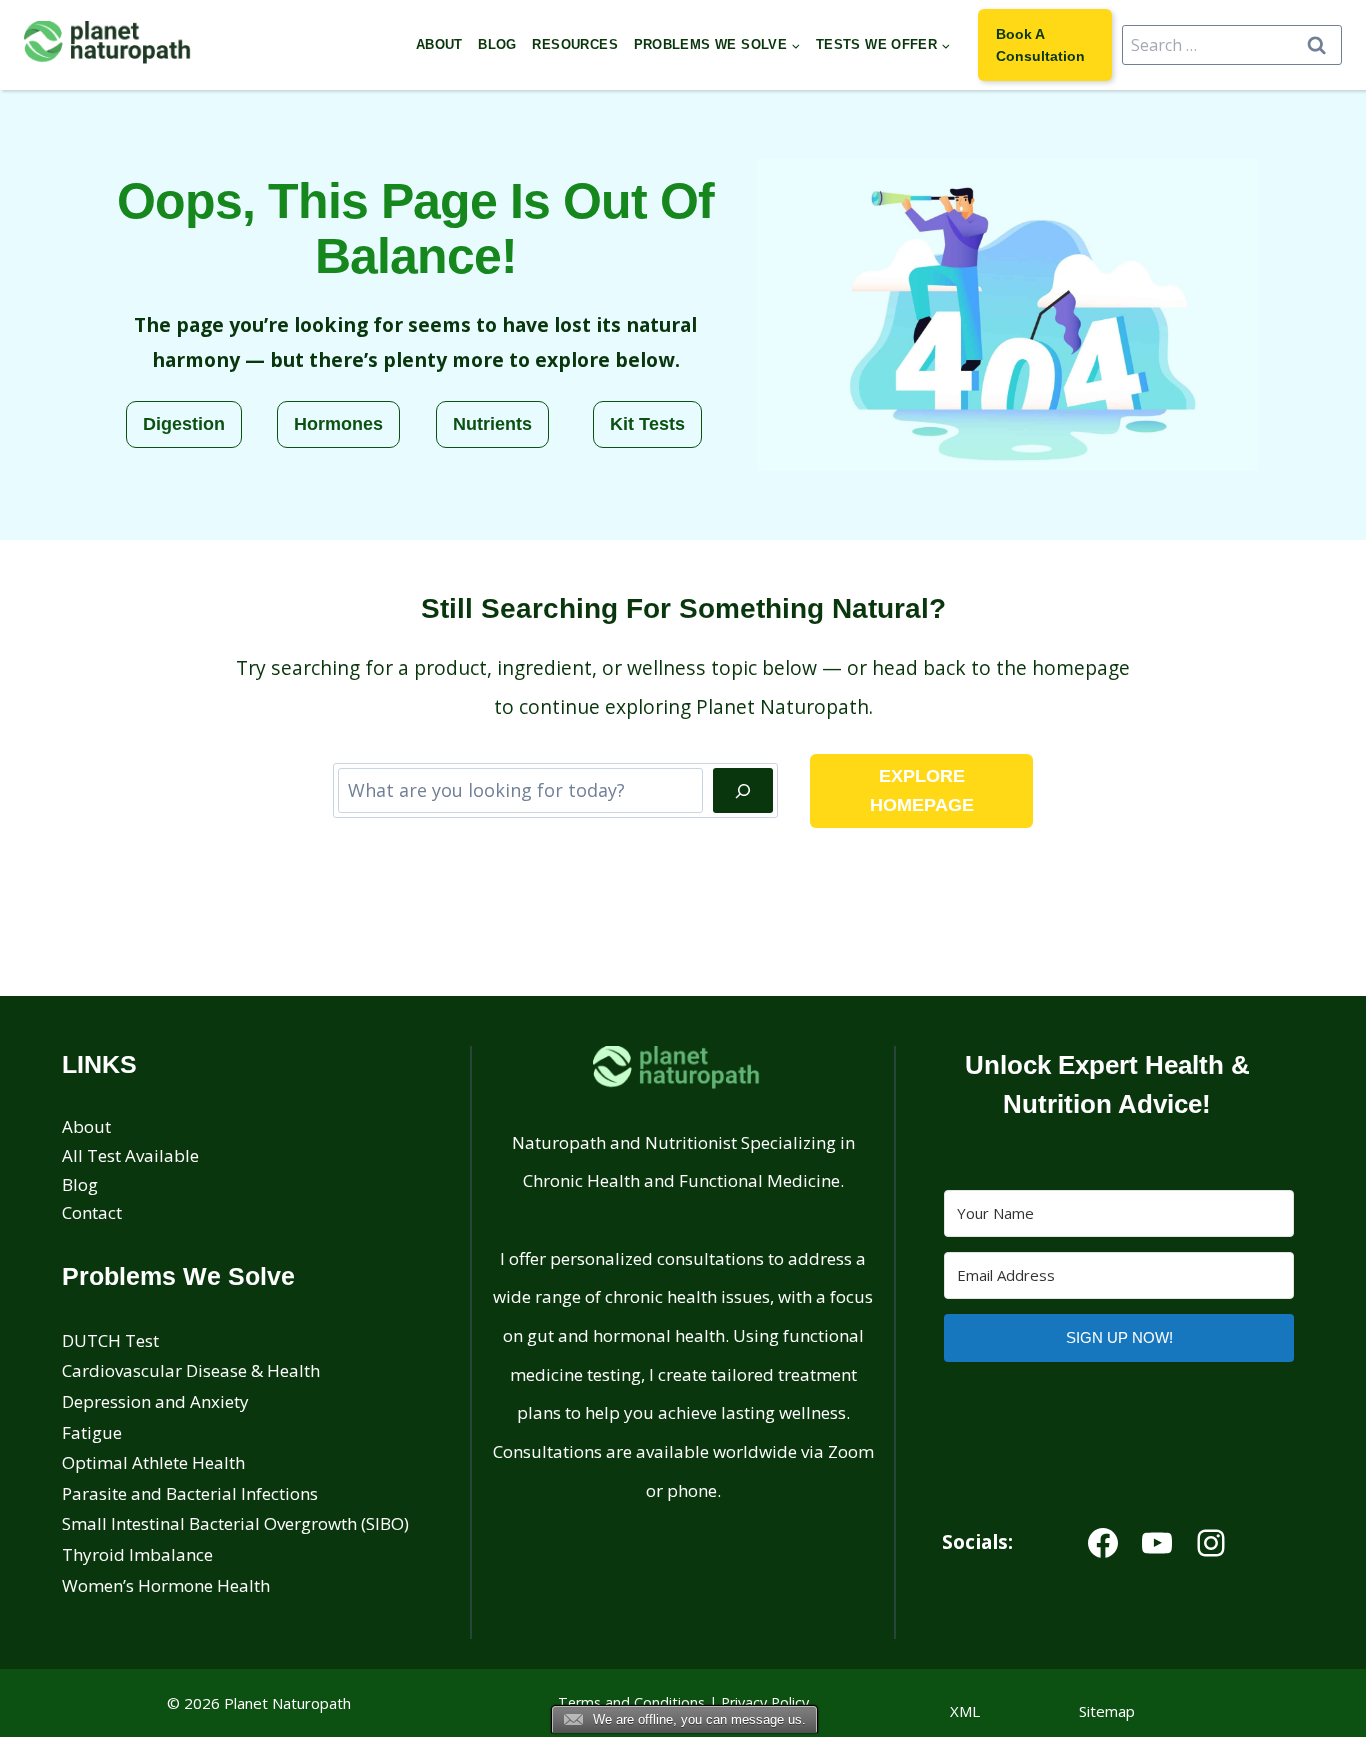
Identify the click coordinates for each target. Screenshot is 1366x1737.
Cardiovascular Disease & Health (191, 1370)
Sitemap (1107, 1711)
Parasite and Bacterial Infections (190, 1493)
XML (965, 1711)
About (439, 44)
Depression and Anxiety (155, 1401)
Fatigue (92, 1432)
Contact (92, 1212)
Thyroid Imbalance (137, 1554)
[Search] (743, 790)
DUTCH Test (110, 1340)
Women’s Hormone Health (166, 1585)
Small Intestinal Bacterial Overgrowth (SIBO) (235, 1523)
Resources (575, 44)
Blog (497, 44)
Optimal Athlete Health (153, 1462)
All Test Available (130, 1155)
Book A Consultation (1040, 45)
